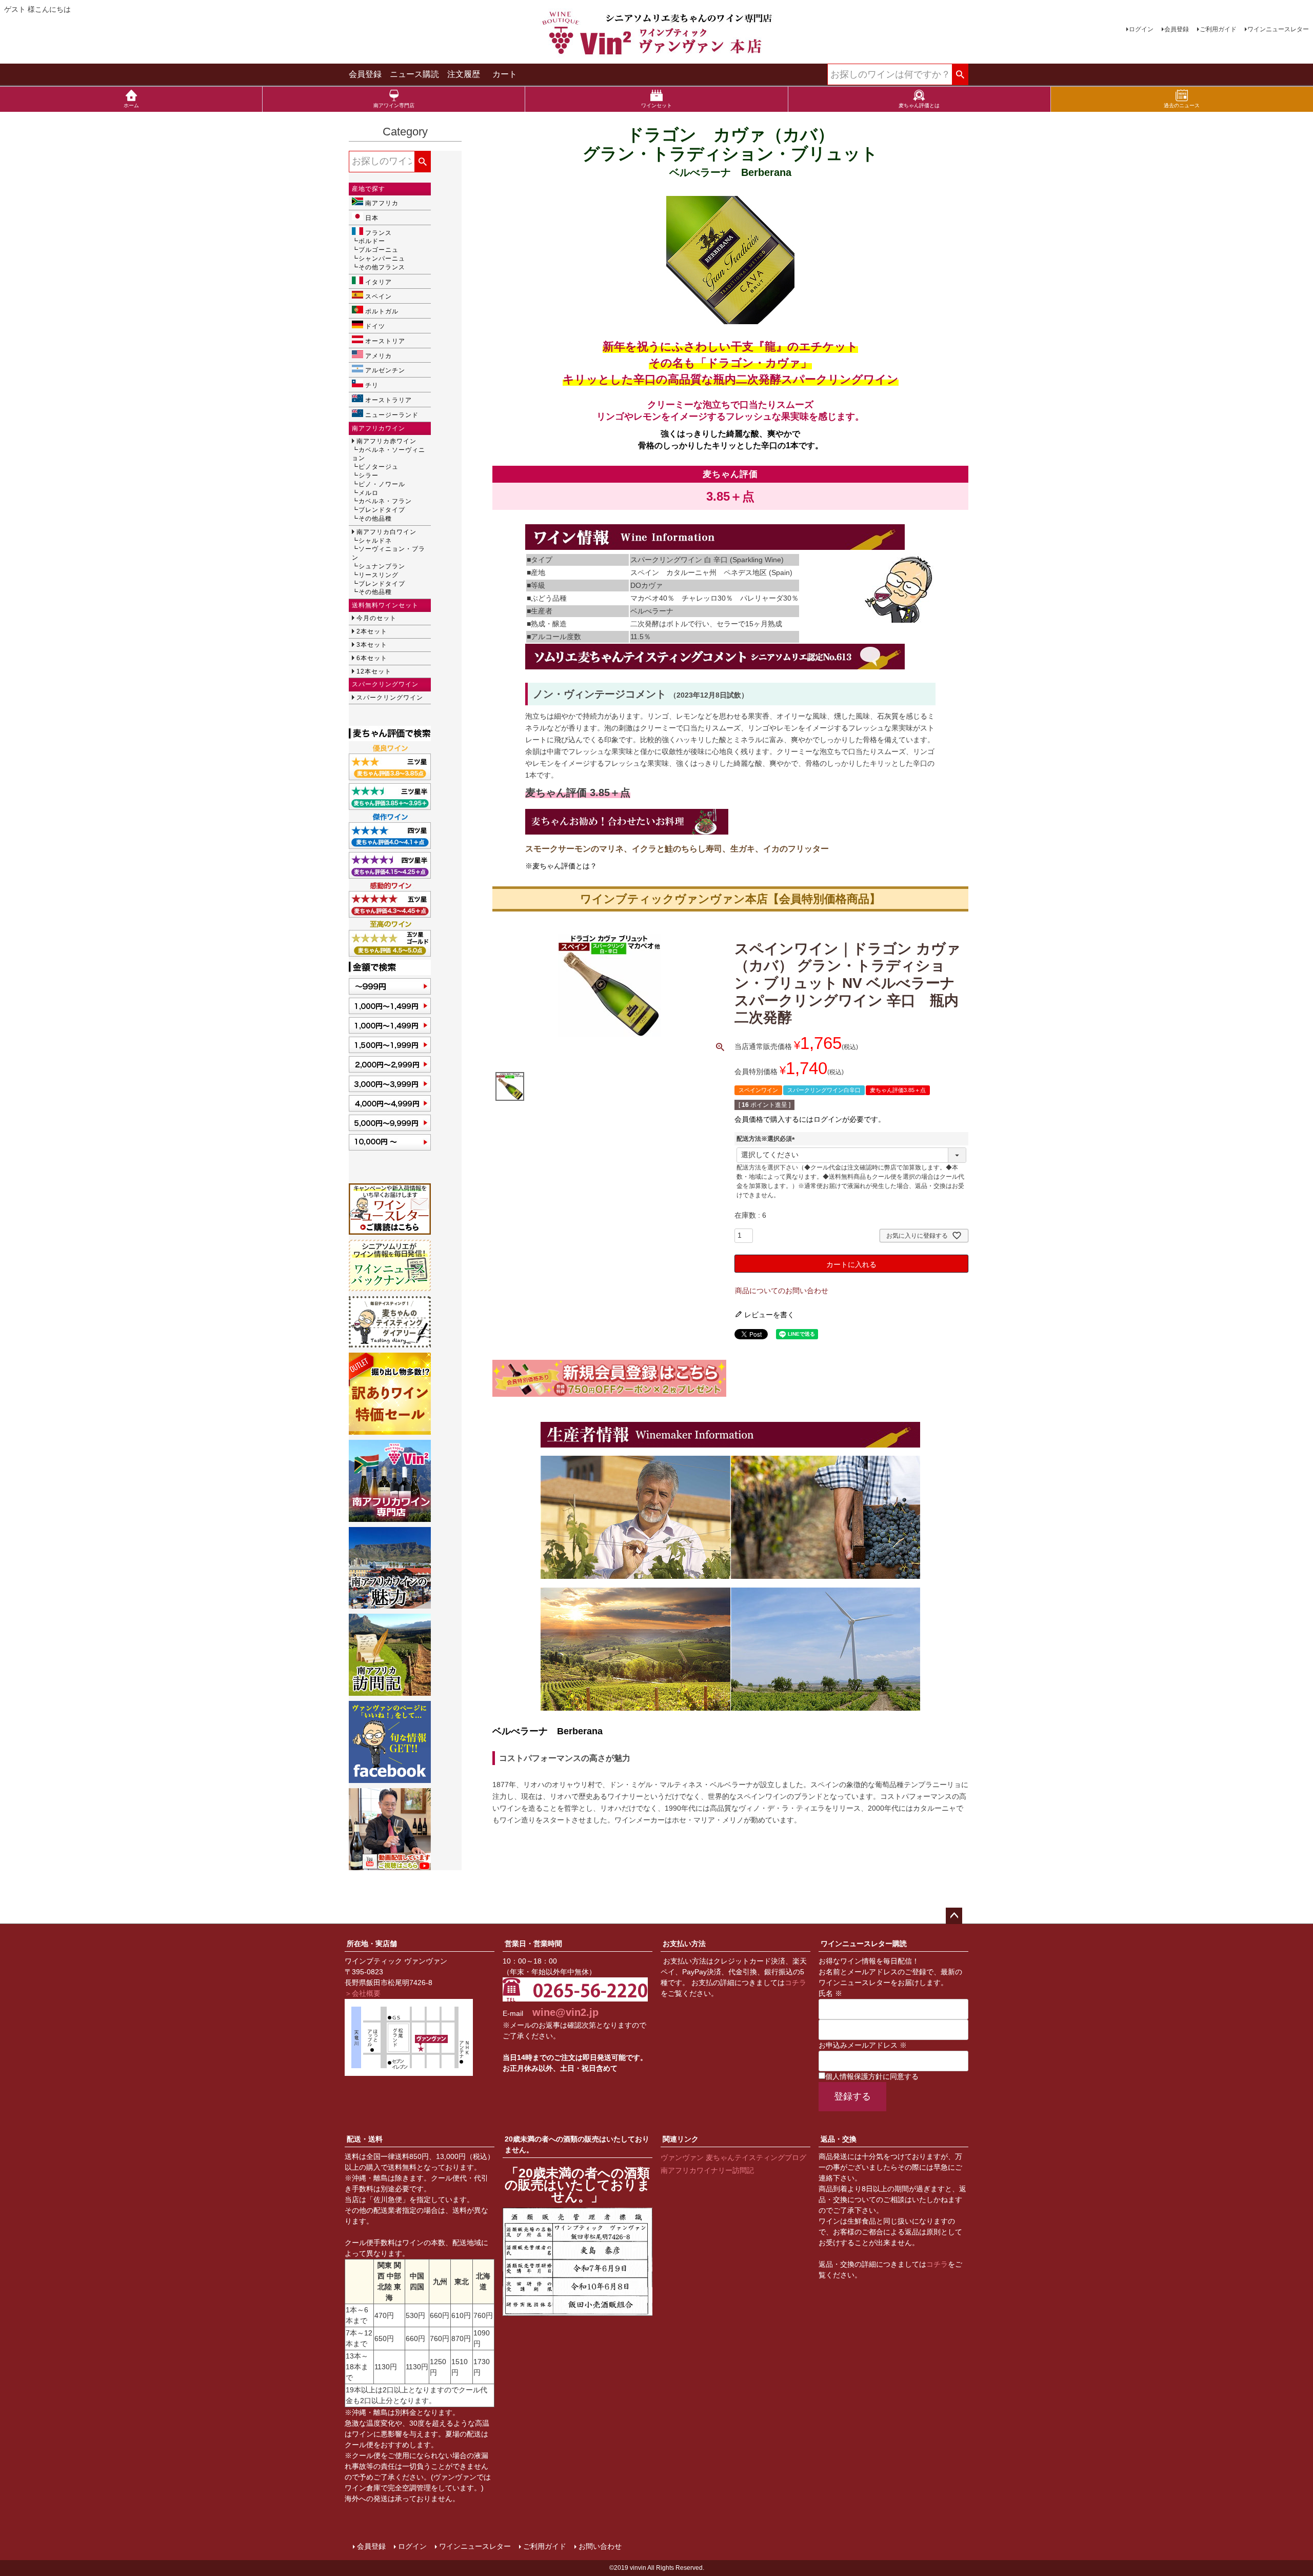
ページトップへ (954, 1916)
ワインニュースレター (1278, 29)
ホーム (131, 105)
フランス (379, 233)
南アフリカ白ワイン (386, 532)
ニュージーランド (392, 415)
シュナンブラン (382, 566)
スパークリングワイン (390, 698)
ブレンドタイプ (382, 510)
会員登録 (1177, 29)
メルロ (369, 493)
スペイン (379, 296)
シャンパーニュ (382, 259)
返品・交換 (839, 2139)
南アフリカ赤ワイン (386, 441)
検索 (960, 75)
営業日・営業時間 (533, 1944)
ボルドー (372, 241)
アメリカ (379, 356)
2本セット (372, 631)
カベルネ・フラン (385, 501)
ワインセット (656, 105)
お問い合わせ (600, 2546)
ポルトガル (382, 311)
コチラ (795, 1983)
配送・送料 (365, 2139)
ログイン (1141, 29)
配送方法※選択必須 (767, 1139)
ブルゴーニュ (379, 250)
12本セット (374, 671)
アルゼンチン (385, 370)
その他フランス (382, 267)
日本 (372, 218)
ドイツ (375, 326)
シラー (369, 475)
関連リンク (681, 2139)
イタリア (379, 282)
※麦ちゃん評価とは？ (561, 866)
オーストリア (385, 341)
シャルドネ (375, 541)
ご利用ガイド (1218, 29)
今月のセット (376, 618)
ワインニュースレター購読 (864, 1944)
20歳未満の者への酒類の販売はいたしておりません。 (577, 2144)
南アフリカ (382, 203)
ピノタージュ (379, 467)
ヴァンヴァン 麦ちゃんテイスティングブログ (733, 2157)
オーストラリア (389, 400)
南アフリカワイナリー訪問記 (707, 2170)
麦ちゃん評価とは (919, 105)
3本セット (372, 645)
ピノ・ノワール (382, 484)
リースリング (379, 575)
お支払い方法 (684, 1944)
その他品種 (375, 519)
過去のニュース (1182, 105)
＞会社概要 (363, 1993)
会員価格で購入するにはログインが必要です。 (810, 1119)
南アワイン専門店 (394, 105)
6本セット (372, 658)
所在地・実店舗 (372, 1944)
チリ (372, 385)
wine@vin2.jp (565, 2012)
